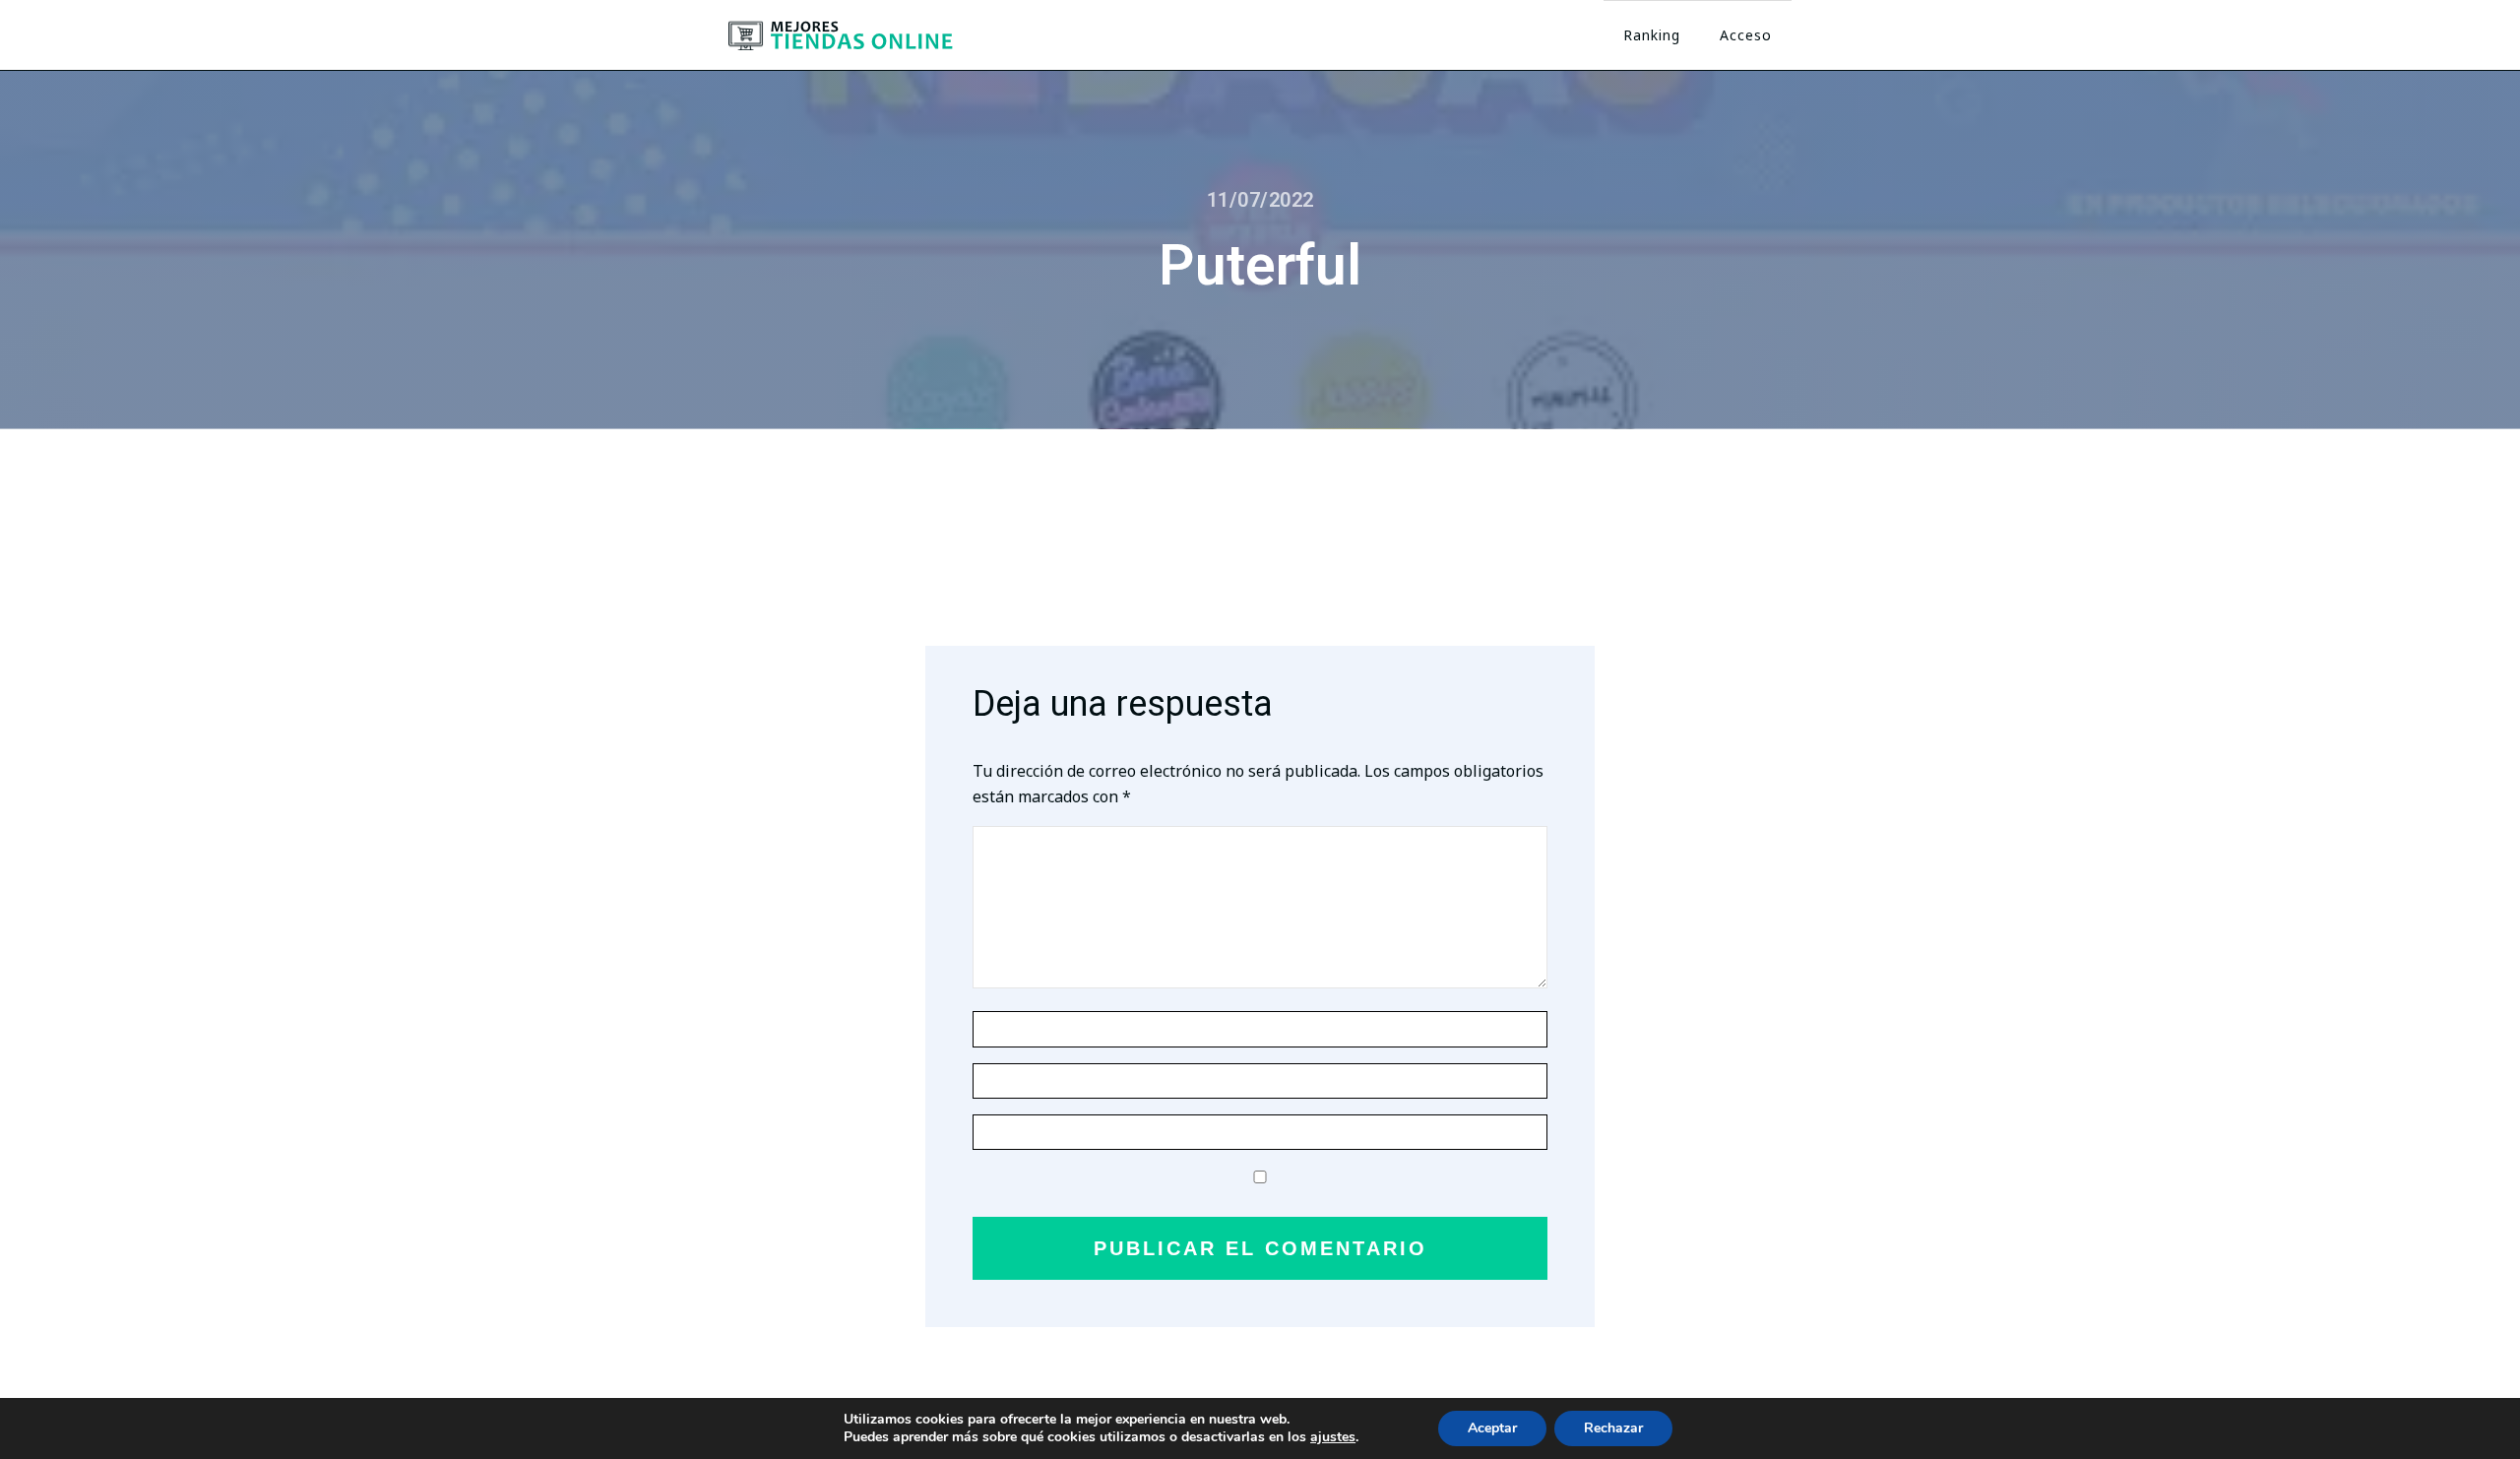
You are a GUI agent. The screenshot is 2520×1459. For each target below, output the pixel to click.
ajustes (1333, 1437)
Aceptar (1492, 1428)
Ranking (1652, 35)
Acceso (1746, 35)
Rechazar (1613, 1428)
